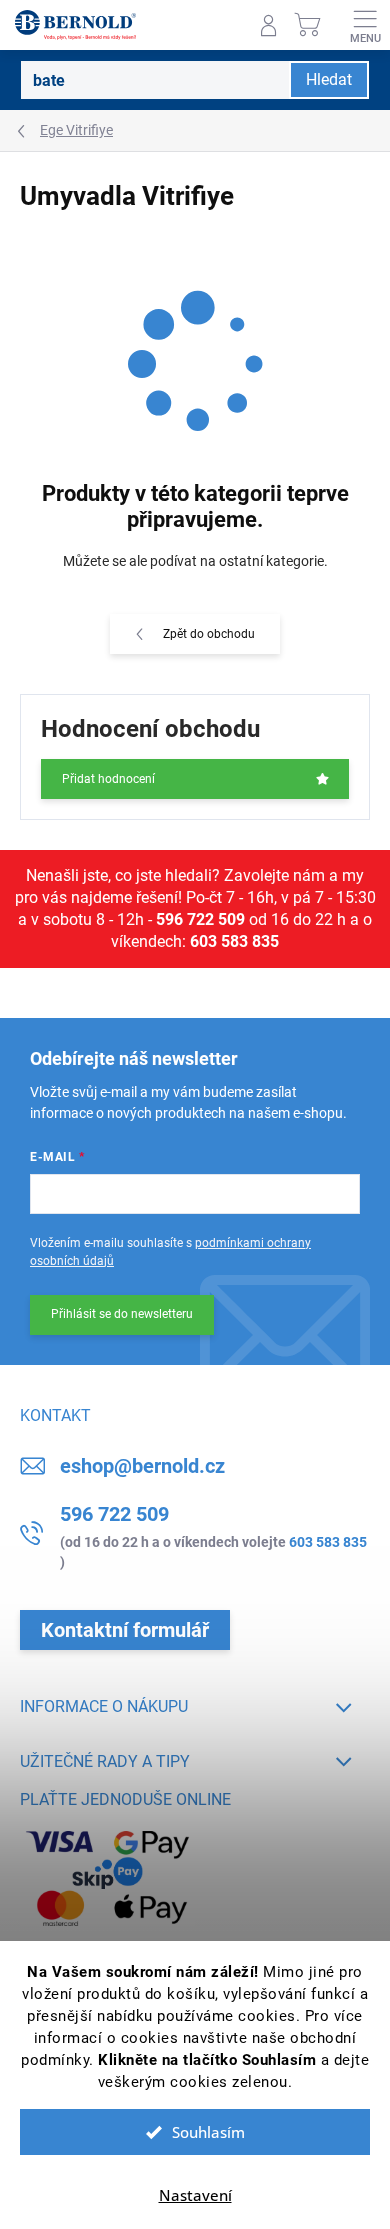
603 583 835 (234, 941)
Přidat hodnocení (108, 779)
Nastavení (195, 2195)
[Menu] (365, 25)
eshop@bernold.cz (142, 1466)
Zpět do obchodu (209, 634)
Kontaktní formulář (125, 1630)
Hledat (329, 79)
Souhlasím (208, 2132)
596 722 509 (200, 919)
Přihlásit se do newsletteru (122, 1314)
